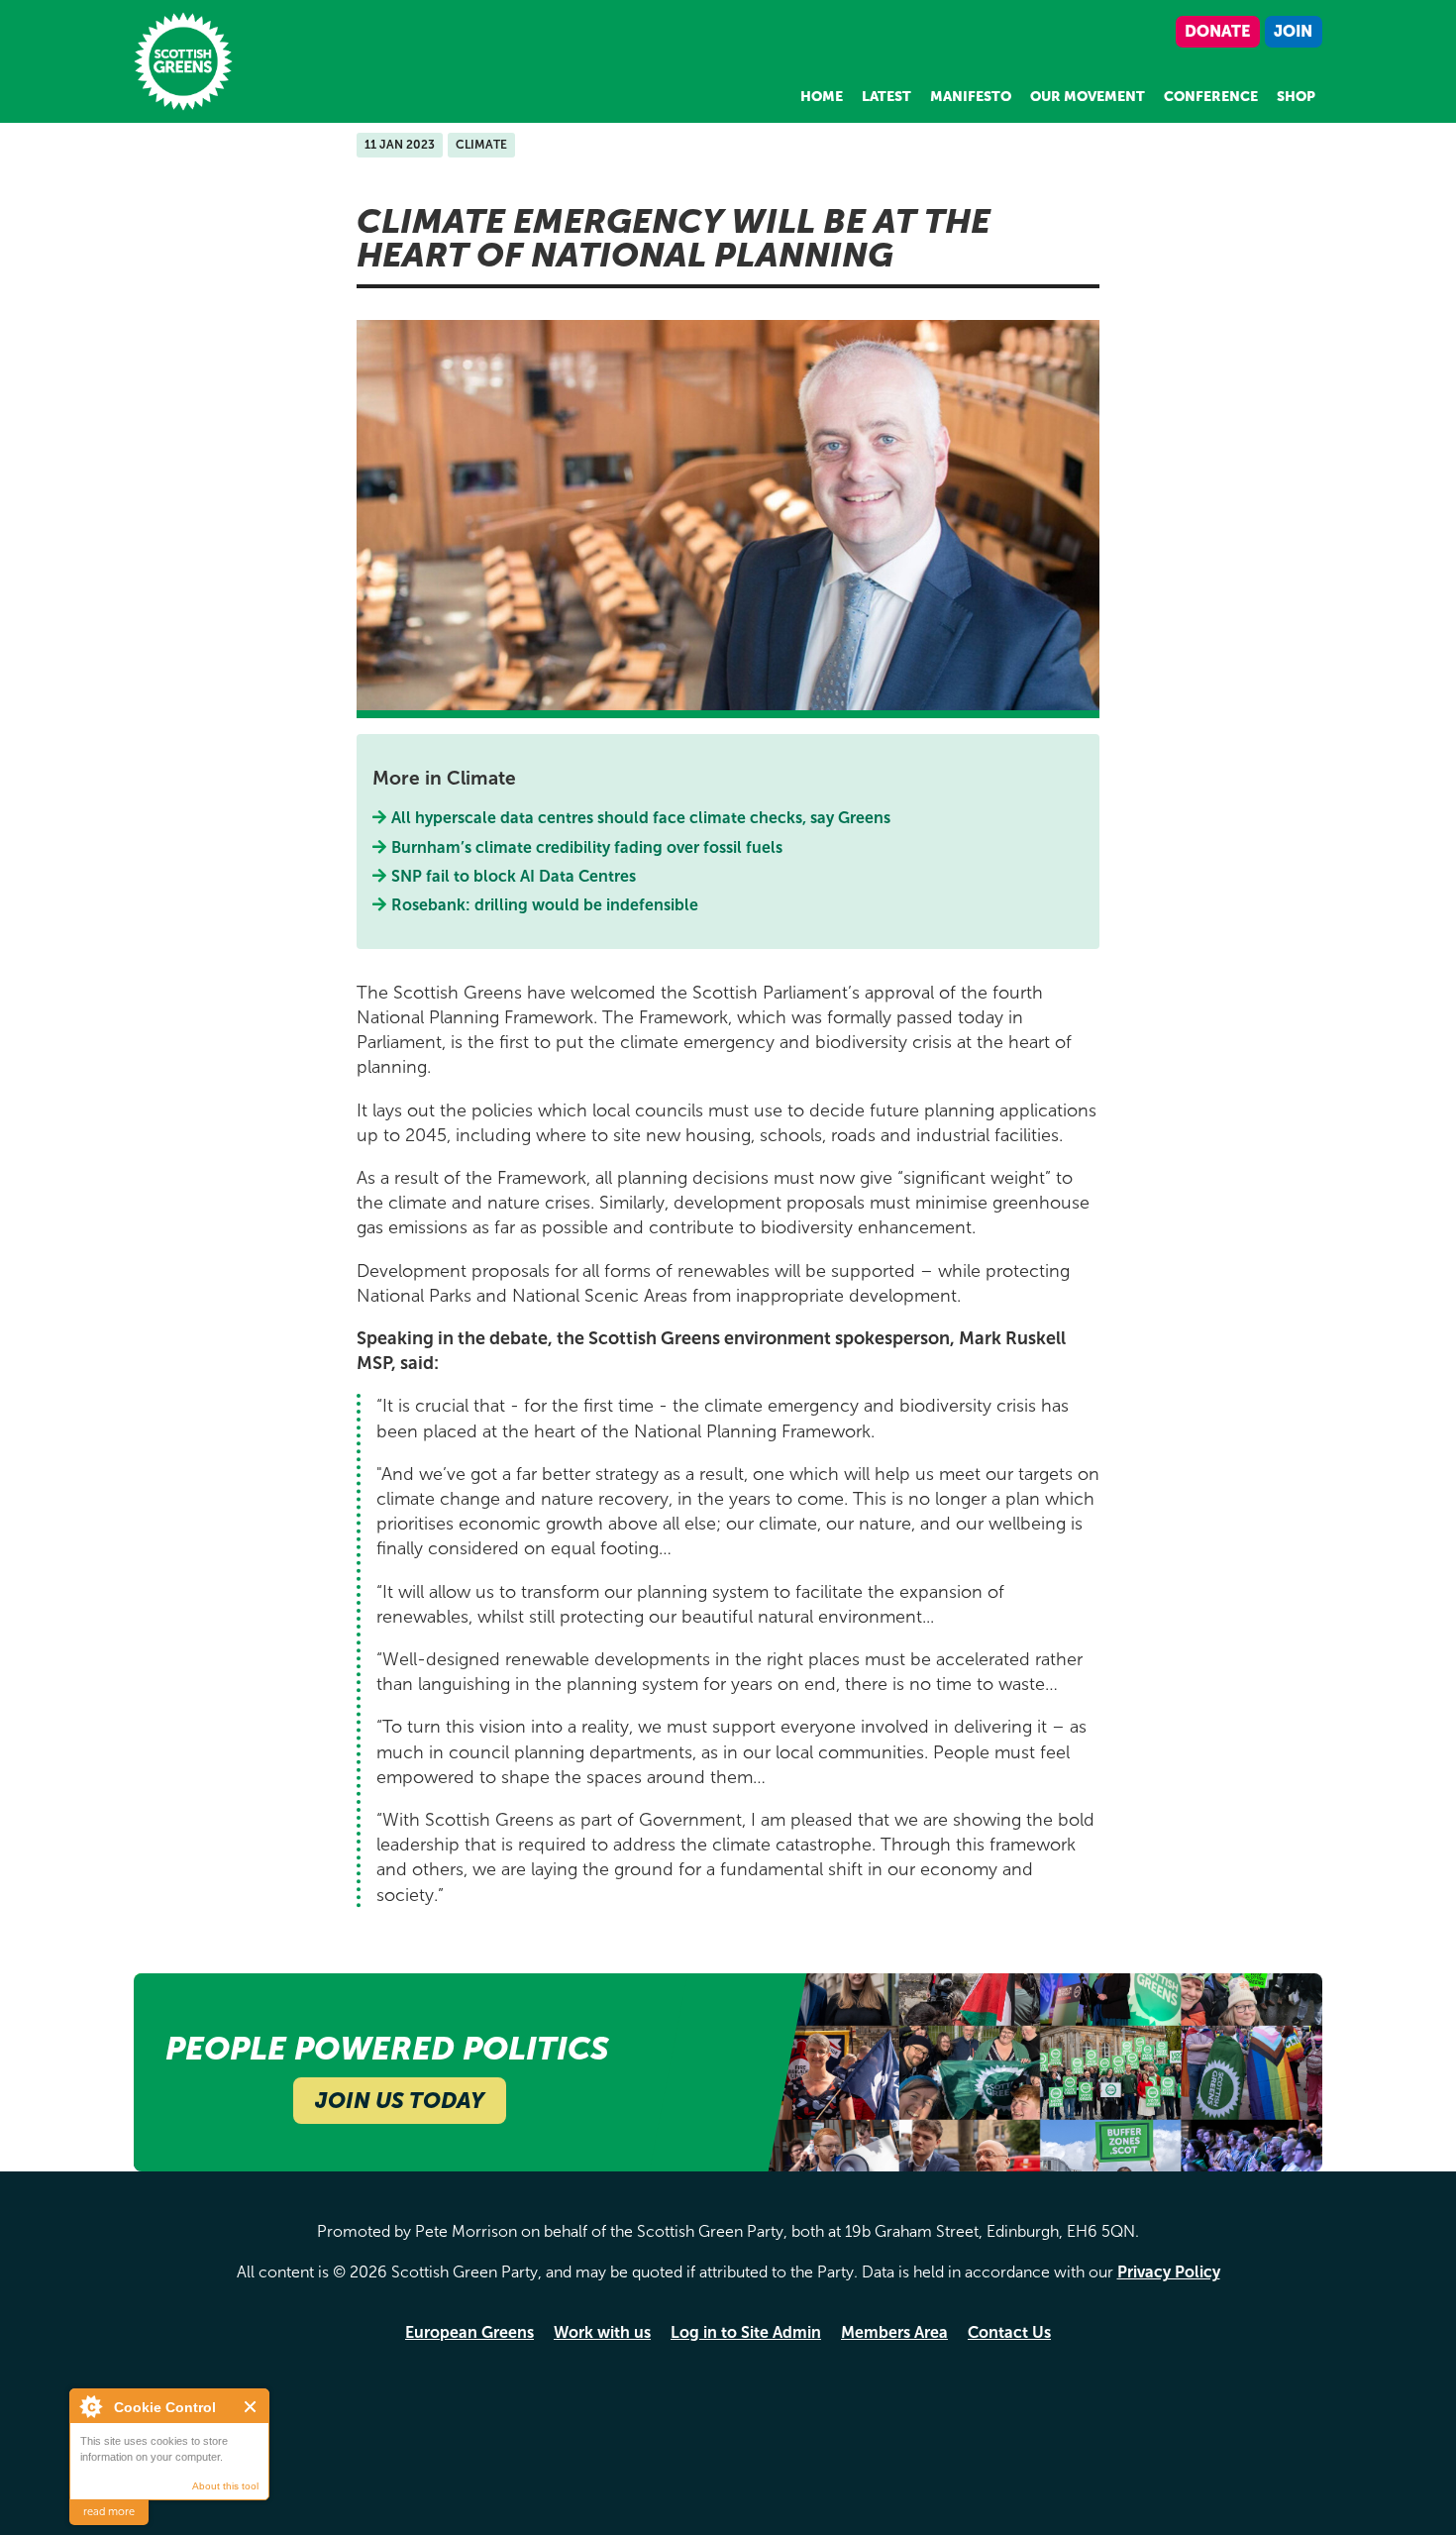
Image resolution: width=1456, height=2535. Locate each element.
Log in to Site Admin (746, 2332)
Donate (1217, 31)
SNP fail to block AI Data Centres (514, 876)
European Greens (469, 2332)
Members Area (894, 2332)
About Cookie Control (90, 2406)
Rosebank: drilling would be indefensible (547, 905)
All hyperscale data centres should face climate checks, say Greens (641, 818)
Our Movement (1088, 97)
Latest (886, 97)
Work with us (602, 2332)
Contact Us (1009, 2332)
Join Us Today (400, 2101)
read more (109, 2512)
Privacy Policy (1169, 2272)
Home (822, 97)
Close (251, 2407)
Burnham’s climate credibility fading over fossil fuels (587, 847)
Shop (1296, 97)
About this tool (225, 2486)
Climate (481, 145)
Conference (1211, 97)
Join (1293, 31)
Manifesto (971, 97)
